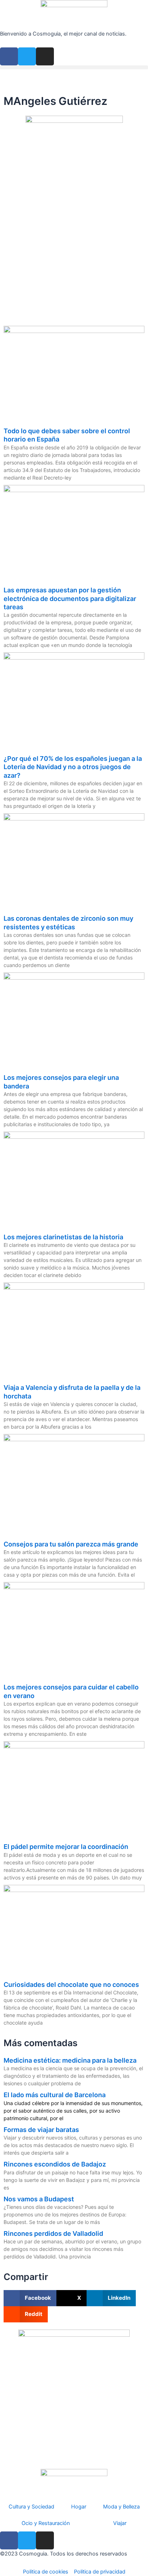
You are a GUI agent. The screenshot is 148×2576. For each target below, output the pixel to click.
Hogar (79, 2507)
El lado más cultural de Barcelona (55, 2095)
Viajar (120, 2523)
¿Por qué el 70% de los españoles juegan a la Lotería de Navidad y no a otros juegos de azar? (73, 767)
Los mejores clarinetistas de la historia (63, 1237)
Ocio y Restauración (46, 2523)
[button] (74, 67)
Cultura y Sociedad (31, 2507)
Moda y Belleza (121, 2507)
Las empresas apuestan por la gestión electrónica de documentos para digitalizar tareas (70, 598)
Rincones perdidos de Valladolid (53, 2233)
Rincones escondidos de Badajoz (55, 2164)
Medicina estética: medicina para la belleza (70, 2060)
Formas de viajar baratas (41, 2130)
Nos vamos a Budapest (39, 2199)
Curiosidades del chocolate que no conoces (71, 1985)
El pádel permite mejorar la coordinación (66, 1847)
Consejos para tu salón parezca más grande (71, 1544)
